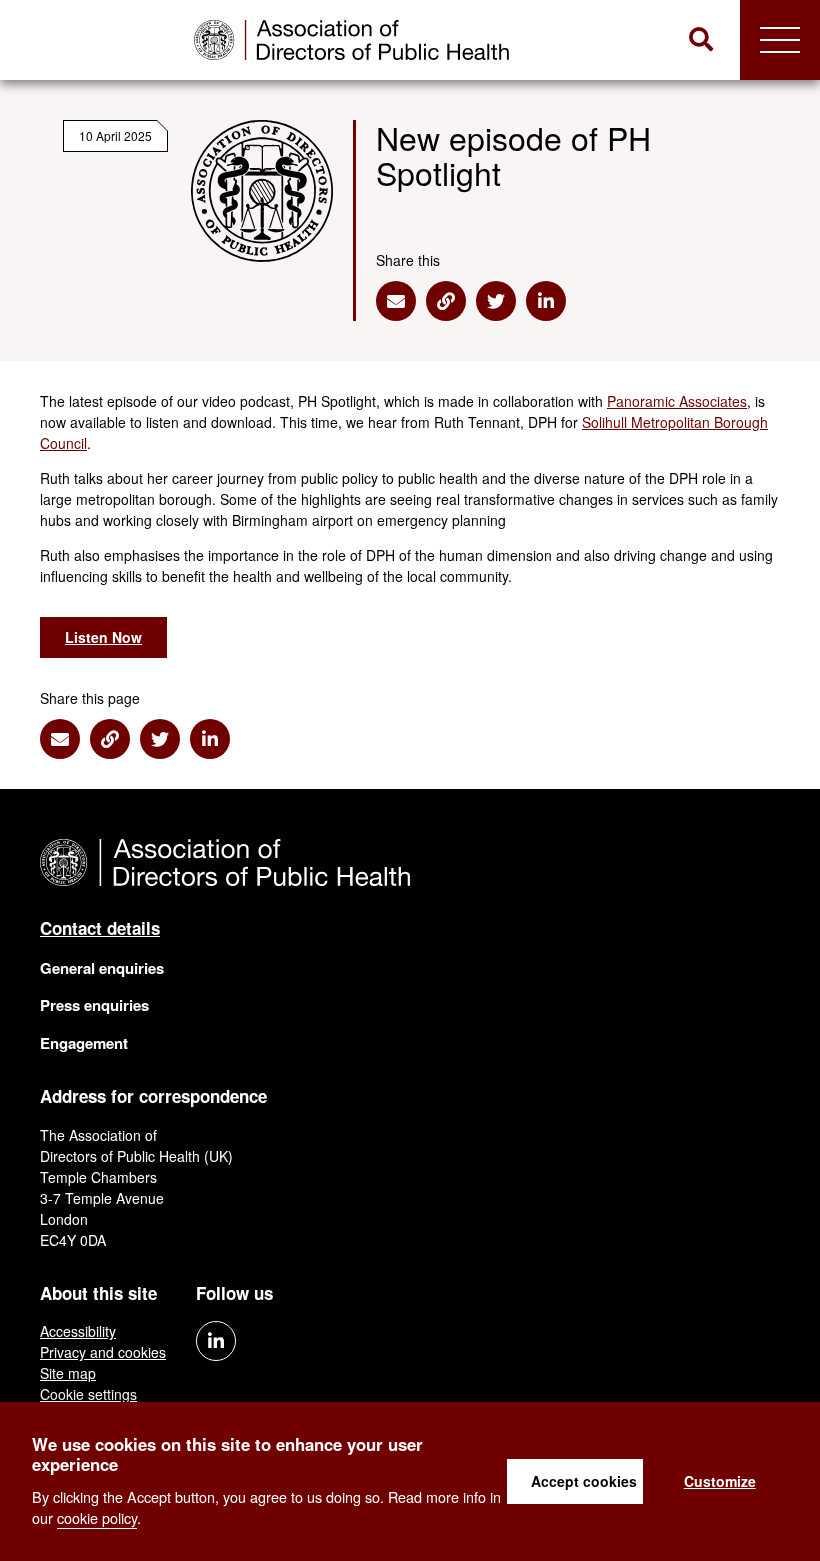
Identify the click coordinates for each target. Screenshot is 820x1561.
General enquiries (102, 968)
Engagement (84, 1043)
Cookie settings (88, 1394)
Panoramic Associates (677, 401)
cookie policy (97, 1517)
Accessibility (78, 1331)
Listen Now (103, 637)
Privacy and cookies (103, 1352)
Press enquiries (94, 1005)
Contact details (100, 928)
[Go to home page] (351, 40)
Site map (68, 1373)
